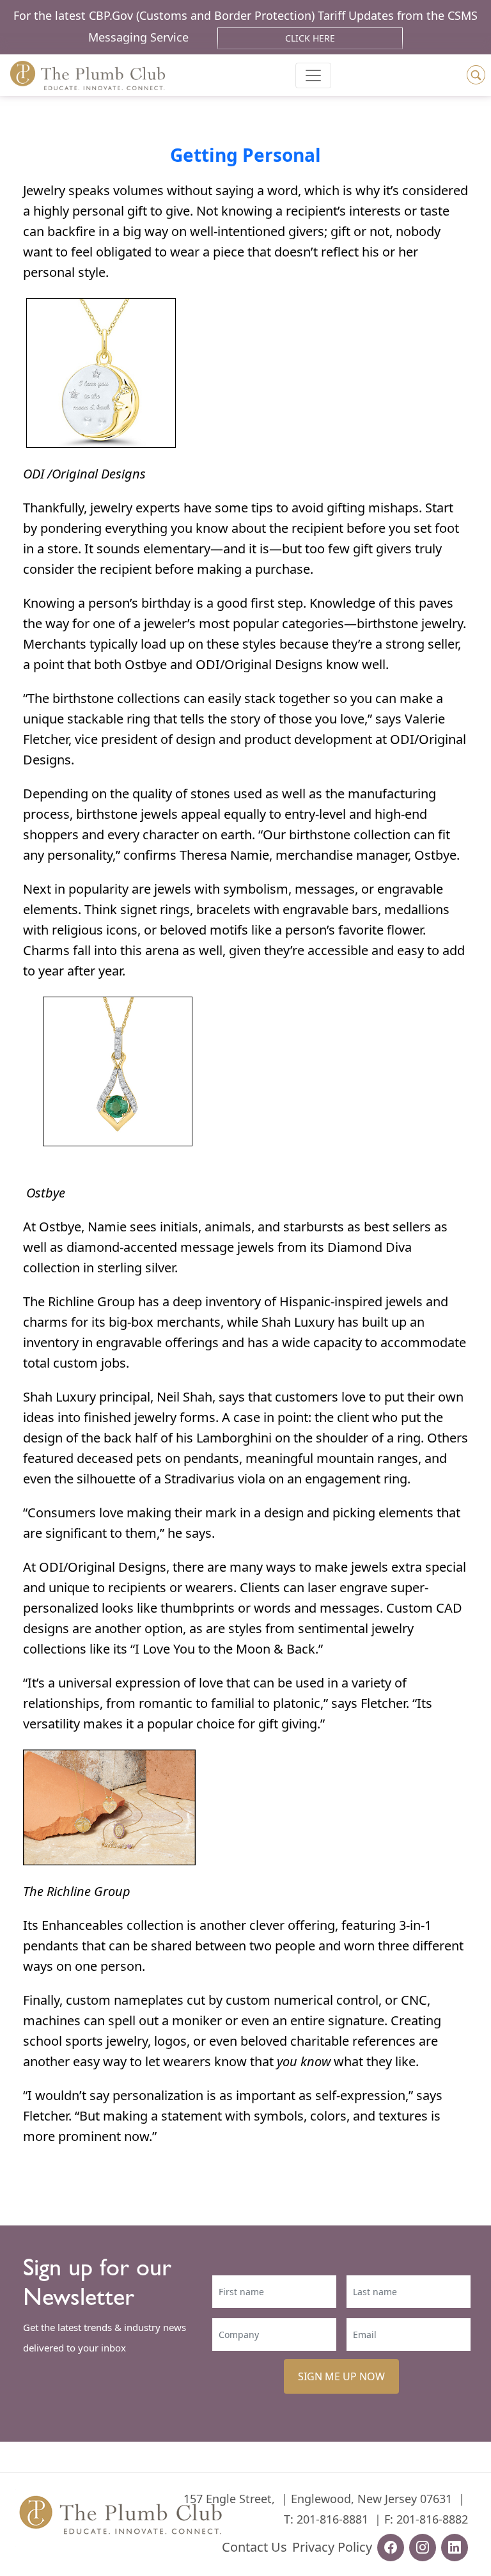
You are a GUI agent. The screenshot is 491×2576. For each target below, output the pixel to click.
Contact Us (254, 2547)
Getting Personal (245, 155)
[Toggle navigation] (313, 75)
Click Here (310, 38)
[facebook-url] (391, 2548)
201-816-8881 (332, 2519)
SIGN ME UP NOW (341, 2376)
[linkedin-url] (455, 2548)
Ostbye (146, 664)
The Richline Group (79, 1301)
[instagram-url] (423, 2548)
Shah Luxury (298, 1322)
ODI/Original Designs (259, 664)
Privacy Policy (332, 2547)
